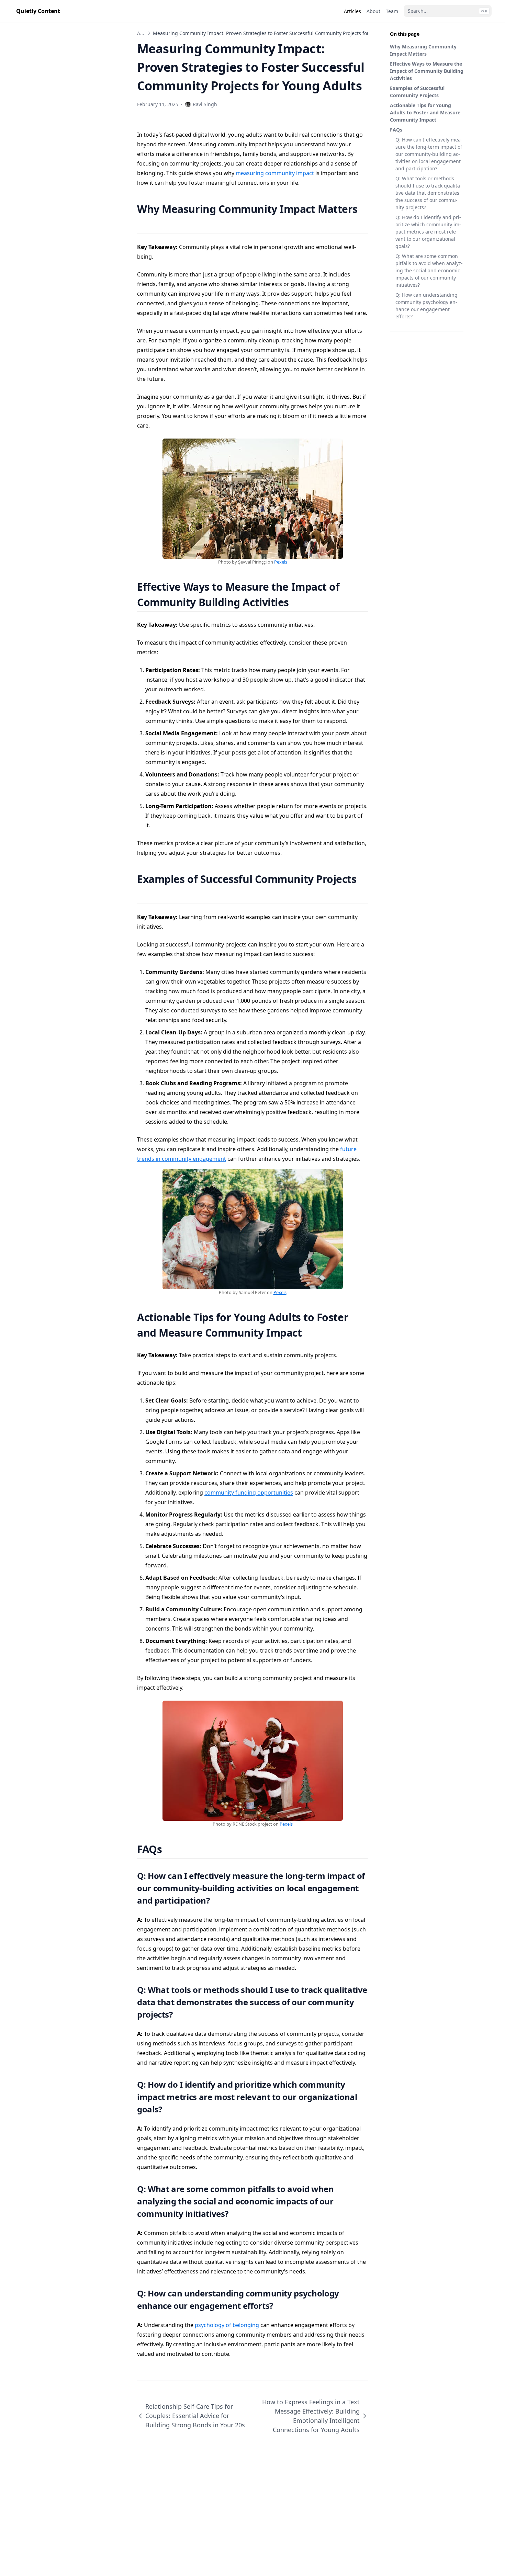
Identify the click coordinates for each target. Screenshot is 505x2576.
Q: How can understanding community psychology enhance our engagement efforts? (427, 306)
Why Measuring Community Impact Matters (423, 50)
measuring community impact (275, 173)
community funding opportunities (249, 1493)
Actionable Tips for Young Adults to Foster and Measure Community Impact (425, 112)
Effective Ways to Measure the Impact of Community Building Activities (427, 71)
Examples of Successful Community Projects (417, 92)
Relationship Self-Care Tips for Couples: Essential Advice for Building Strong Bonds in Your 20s (195, 2416)
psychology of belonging (227, 2325)
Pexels (281, 562)
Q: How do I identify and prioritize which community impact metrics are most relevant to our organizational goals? (428, 232)
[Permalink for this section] (143, 224)
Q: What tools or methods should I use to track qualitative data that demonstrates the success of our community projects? (429, 193)
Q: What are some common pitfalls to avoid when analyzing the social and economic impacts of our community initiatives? (429, 270)
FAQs (396, 130)
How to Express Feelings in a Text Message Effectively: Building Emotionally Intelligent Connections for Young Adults (311, 2416)
